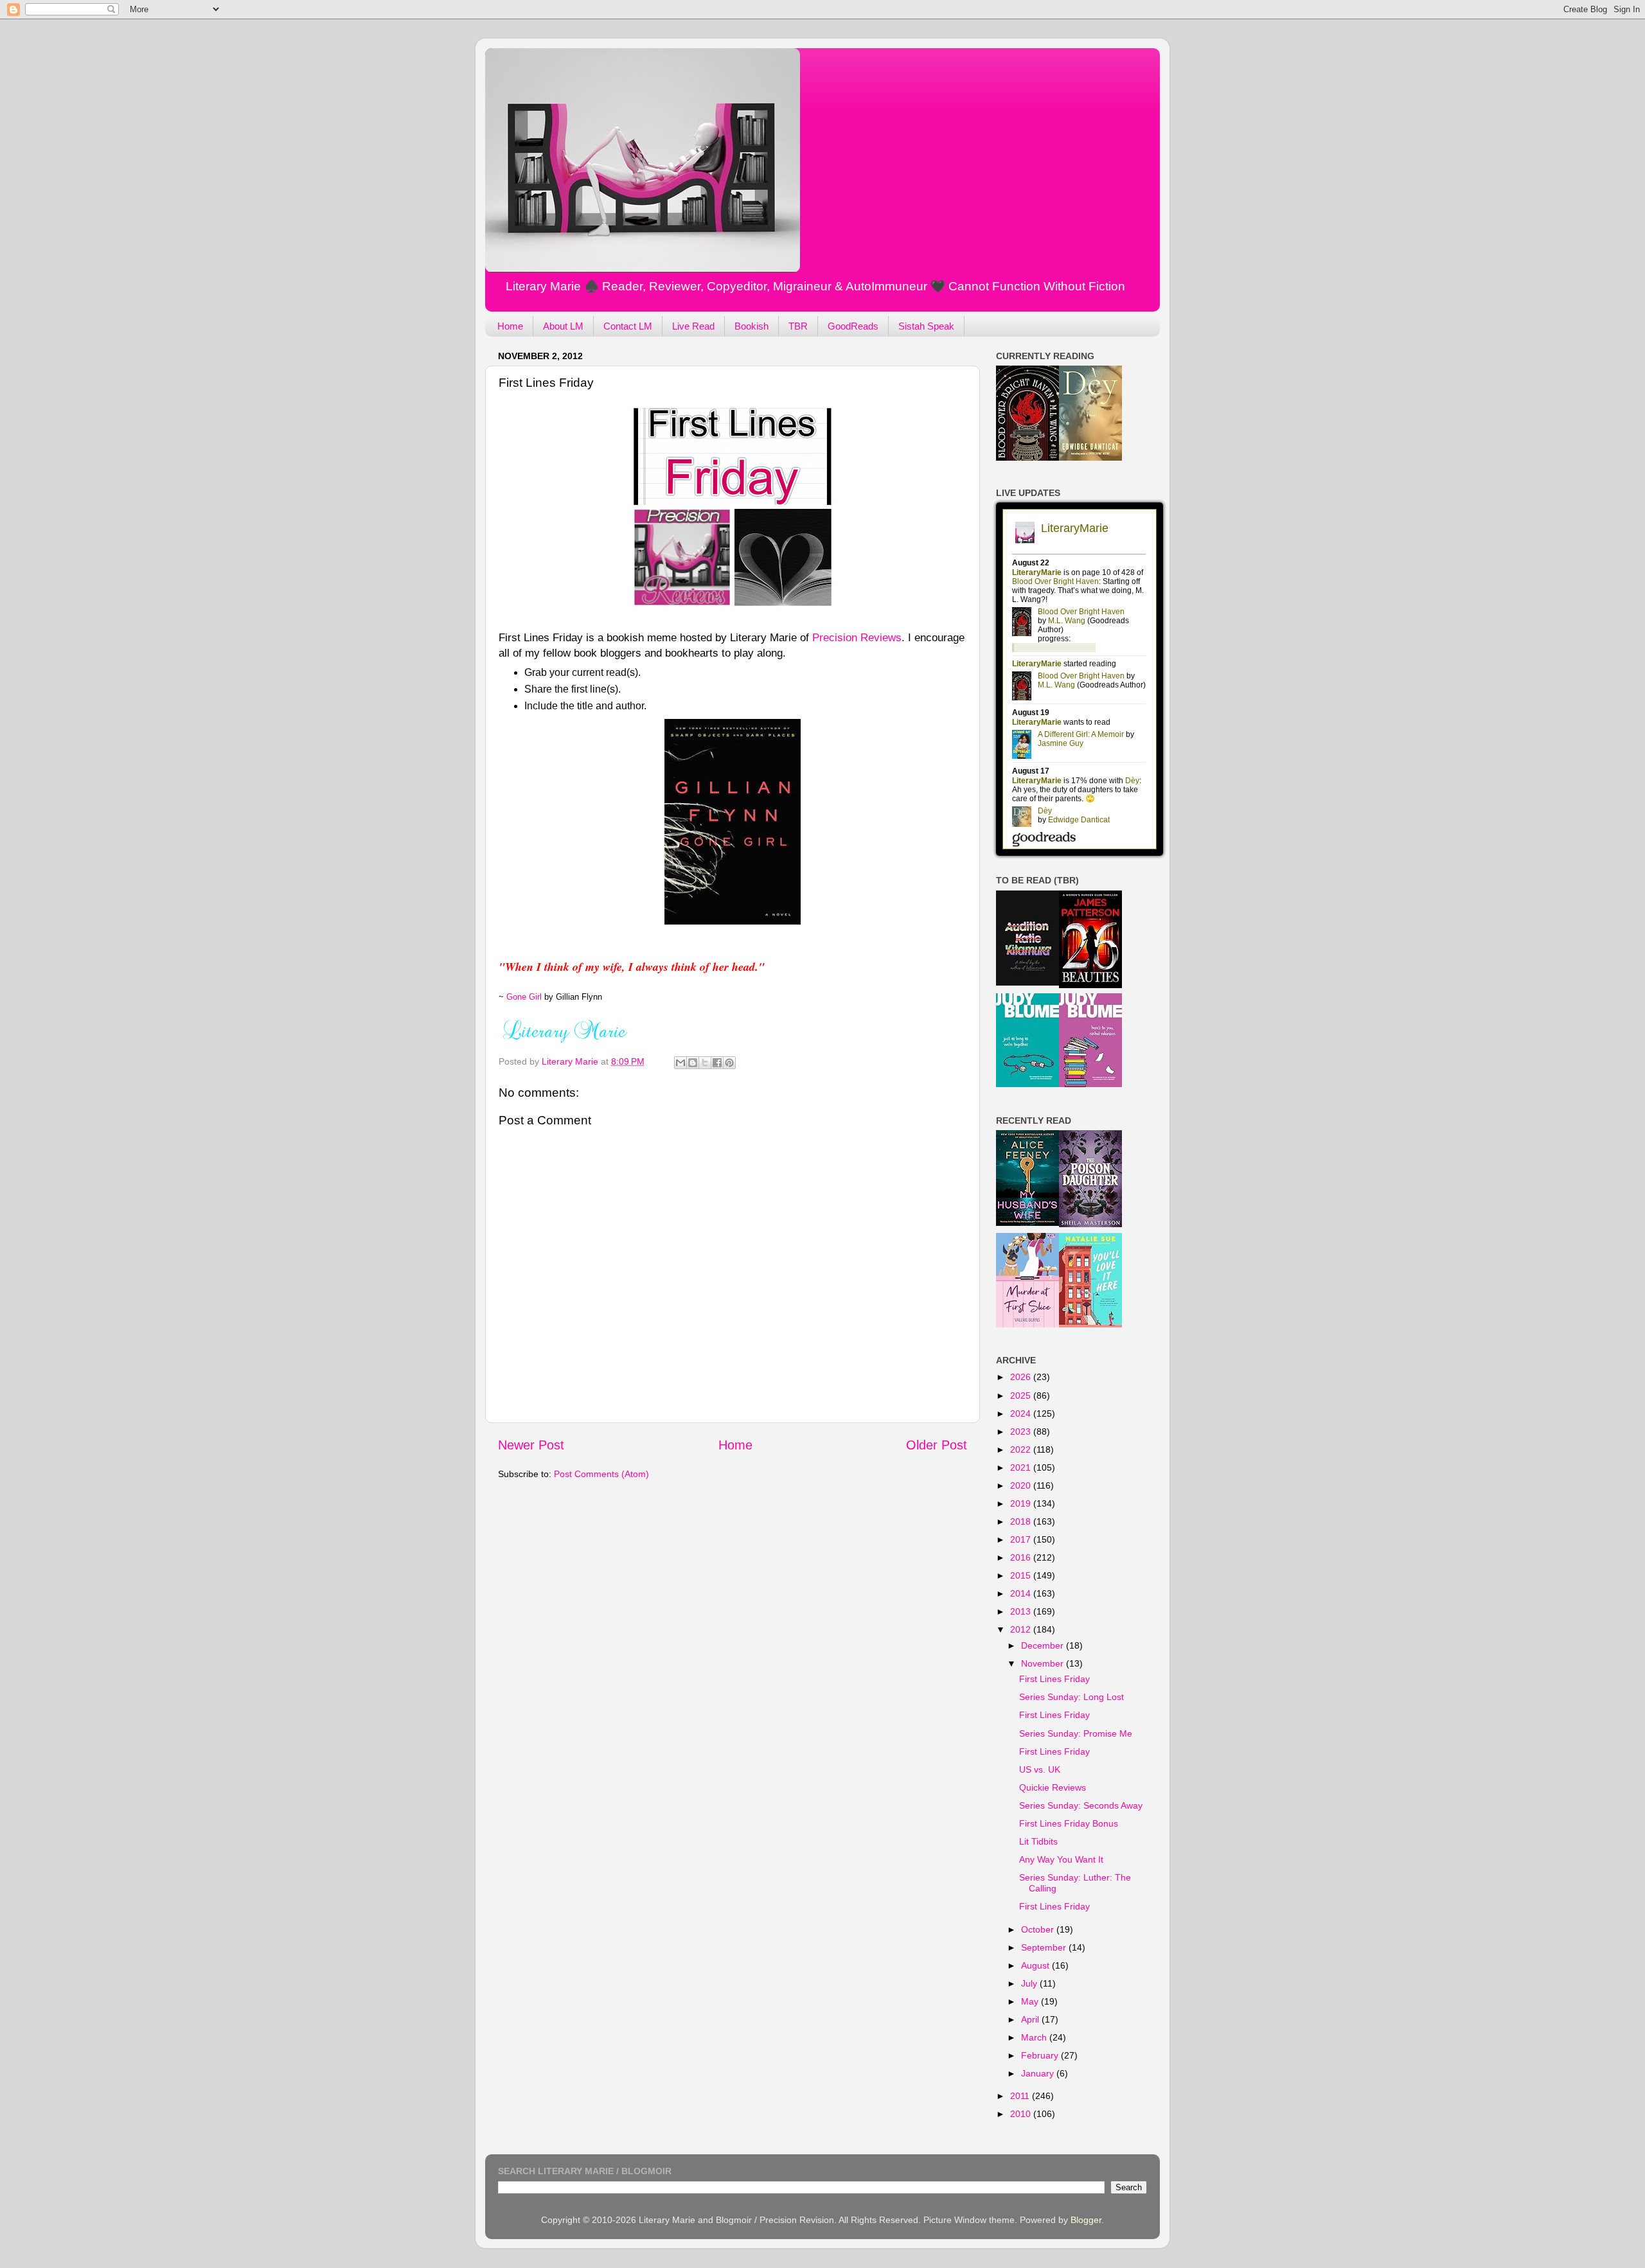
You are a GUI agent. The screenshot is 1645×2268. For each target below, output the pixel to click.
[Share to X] (705, 1063)
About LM (563, 326)
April (1031, 2019)
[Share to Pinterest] (729, 1063)
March (1035, 2037)
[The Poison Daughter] (1090, 1224)
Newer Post (531, 1445)
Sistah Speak (926, 326)
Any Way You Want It (1061, 1859)
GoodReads (853, 326)
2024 (1022, 1413)
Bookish (751, 326)
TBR (798, 326)
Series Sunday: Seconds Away (1081, 1805)
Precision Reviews (857, 637)
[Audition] (1027, 982)
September (1045, 1947)
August (1036, 1965)
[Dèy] (1090, 457)
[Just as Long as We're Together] (1027, 1084)
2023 (1022, 1431)
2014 (1022, 1593)
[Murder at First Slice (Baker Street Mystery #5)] (1027, 1324)
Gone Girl (524, 997)
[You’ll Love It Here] (1090, 1324)
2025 (1022, 1395)
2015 (1022, 1575)
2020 (1022, 1485)
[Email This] (680, 1063)
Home (510, 326)
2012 (1022, 1629)
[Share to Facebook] (717, 1063)
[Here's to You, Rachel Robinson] (1090, 1084)
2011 (1021, 2096)
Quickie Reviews (1053, 1787)
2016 (1022, 1557)
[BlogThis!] (693, 1063)
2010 (1022, 2114)
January (1039, 2073)
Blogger (1086, 2220)
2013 (1022, 1611)
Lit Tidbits (1038, 1841)
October (1039, 1929)
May (1031, 2001)
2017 (1022, 1539)
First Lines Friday (1054, 1679)
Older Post (937, 1445)
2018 (1022, 1521)
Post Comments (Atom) (601, 1474)
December (1044, 1645)
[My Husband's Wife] (1027, 1223)
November (1044, 1663)
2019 (1022, 1503)
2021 (1022, 1467)
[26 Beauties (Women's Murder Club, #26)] (1090, 985)
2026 (1022, 1377)
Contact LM (628, 326)
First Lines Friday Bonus (1069, 1823)
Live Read (693, 326)
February (1041, 2055)
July (1030, 1983)
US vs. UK (1040, 1769)
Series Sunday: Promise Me (1076, 1733)
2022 (1022, 1449)
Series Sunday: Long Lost (1071, 1697)
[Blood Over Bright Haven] (1027, 457)
